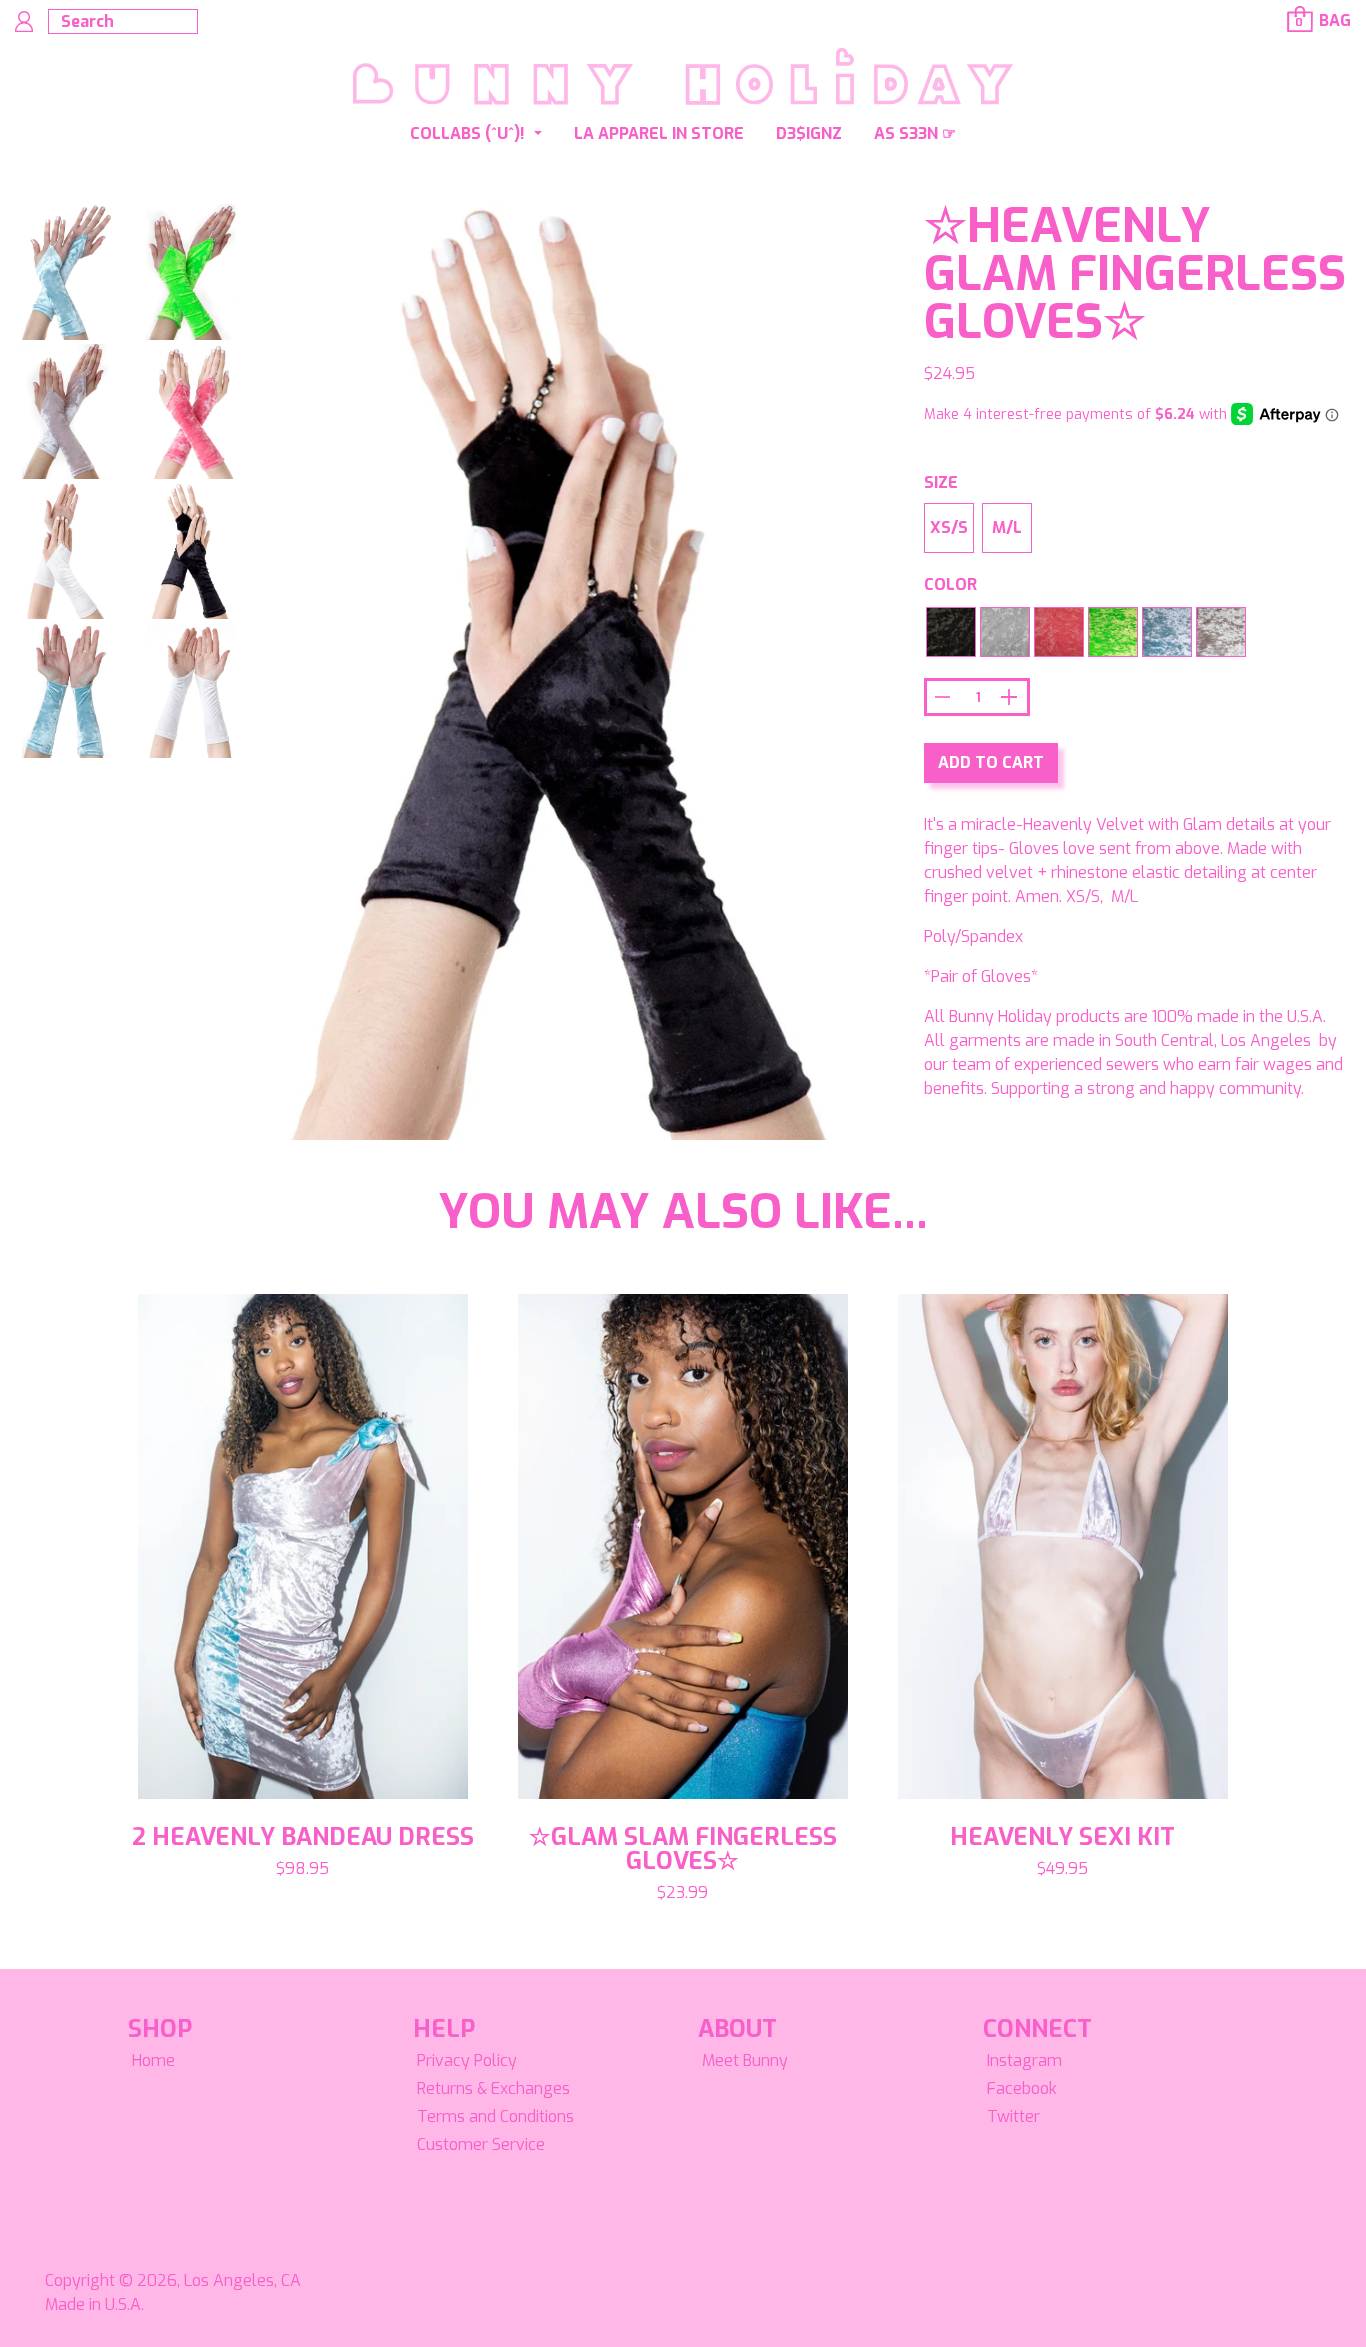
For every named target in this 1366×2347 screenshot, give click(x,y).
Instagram (1024, 2060)
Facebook (1022, 2088)
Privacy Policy (467, 2060)
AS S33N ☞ (915, 133)
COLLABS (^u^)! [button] (469, 133)
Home (153, 2060)
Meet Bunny (745, 2060)
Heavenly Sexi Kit (1062, 1837)
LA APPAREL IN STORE (659, 133)
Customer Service (481, 2144)
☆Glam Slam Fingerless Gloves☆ (683, 1849)
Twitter (1013, 2116)
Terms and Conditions (495, 2116)
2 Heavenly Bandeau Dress (303, 1837)
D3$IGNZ (809, 133)
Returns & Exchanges (493, 2088)
